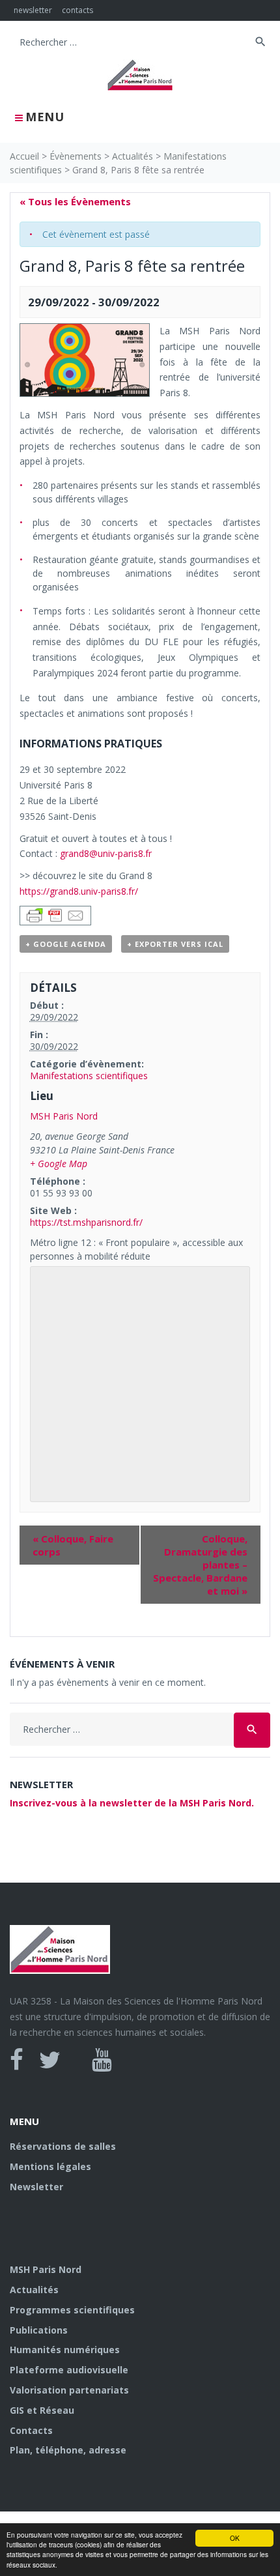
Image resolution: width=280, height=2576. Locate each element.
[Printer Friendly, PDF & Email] (55, 914)
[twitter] (50, 2060)
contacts (77, 10)
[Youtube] (102, 2060)
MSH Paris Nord (64, 1116)
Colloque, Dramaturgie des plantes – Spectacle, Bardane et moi (200, 1565)
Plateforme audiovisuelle (69, 2370)
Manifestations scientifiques (89, 1076)
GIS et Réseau (42, 2410)
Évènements (76, 156)
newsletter (33, 10)
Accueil (24, 156)
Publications (39, 2330)
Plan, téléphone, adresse (68, 2450)
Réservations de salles (63, 2146)
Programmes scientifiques (72, 2310)
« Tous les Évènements (75, 201)
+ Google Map (59, 1164)
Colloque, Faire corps (73, 1545)
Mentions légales (50, 2166)
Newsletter (36, 2187)
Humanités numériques (65, 2350)
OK (235, 2538)
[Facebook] (17, 2060)
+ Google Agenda (66, 944)
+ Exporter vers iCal (175, 944)
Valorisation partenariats (69, 2390)
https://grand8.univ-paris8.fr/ (79, 891)
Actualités (133, 156)
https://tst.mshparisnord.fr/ (86, 1222)
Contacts (31, 2430)
